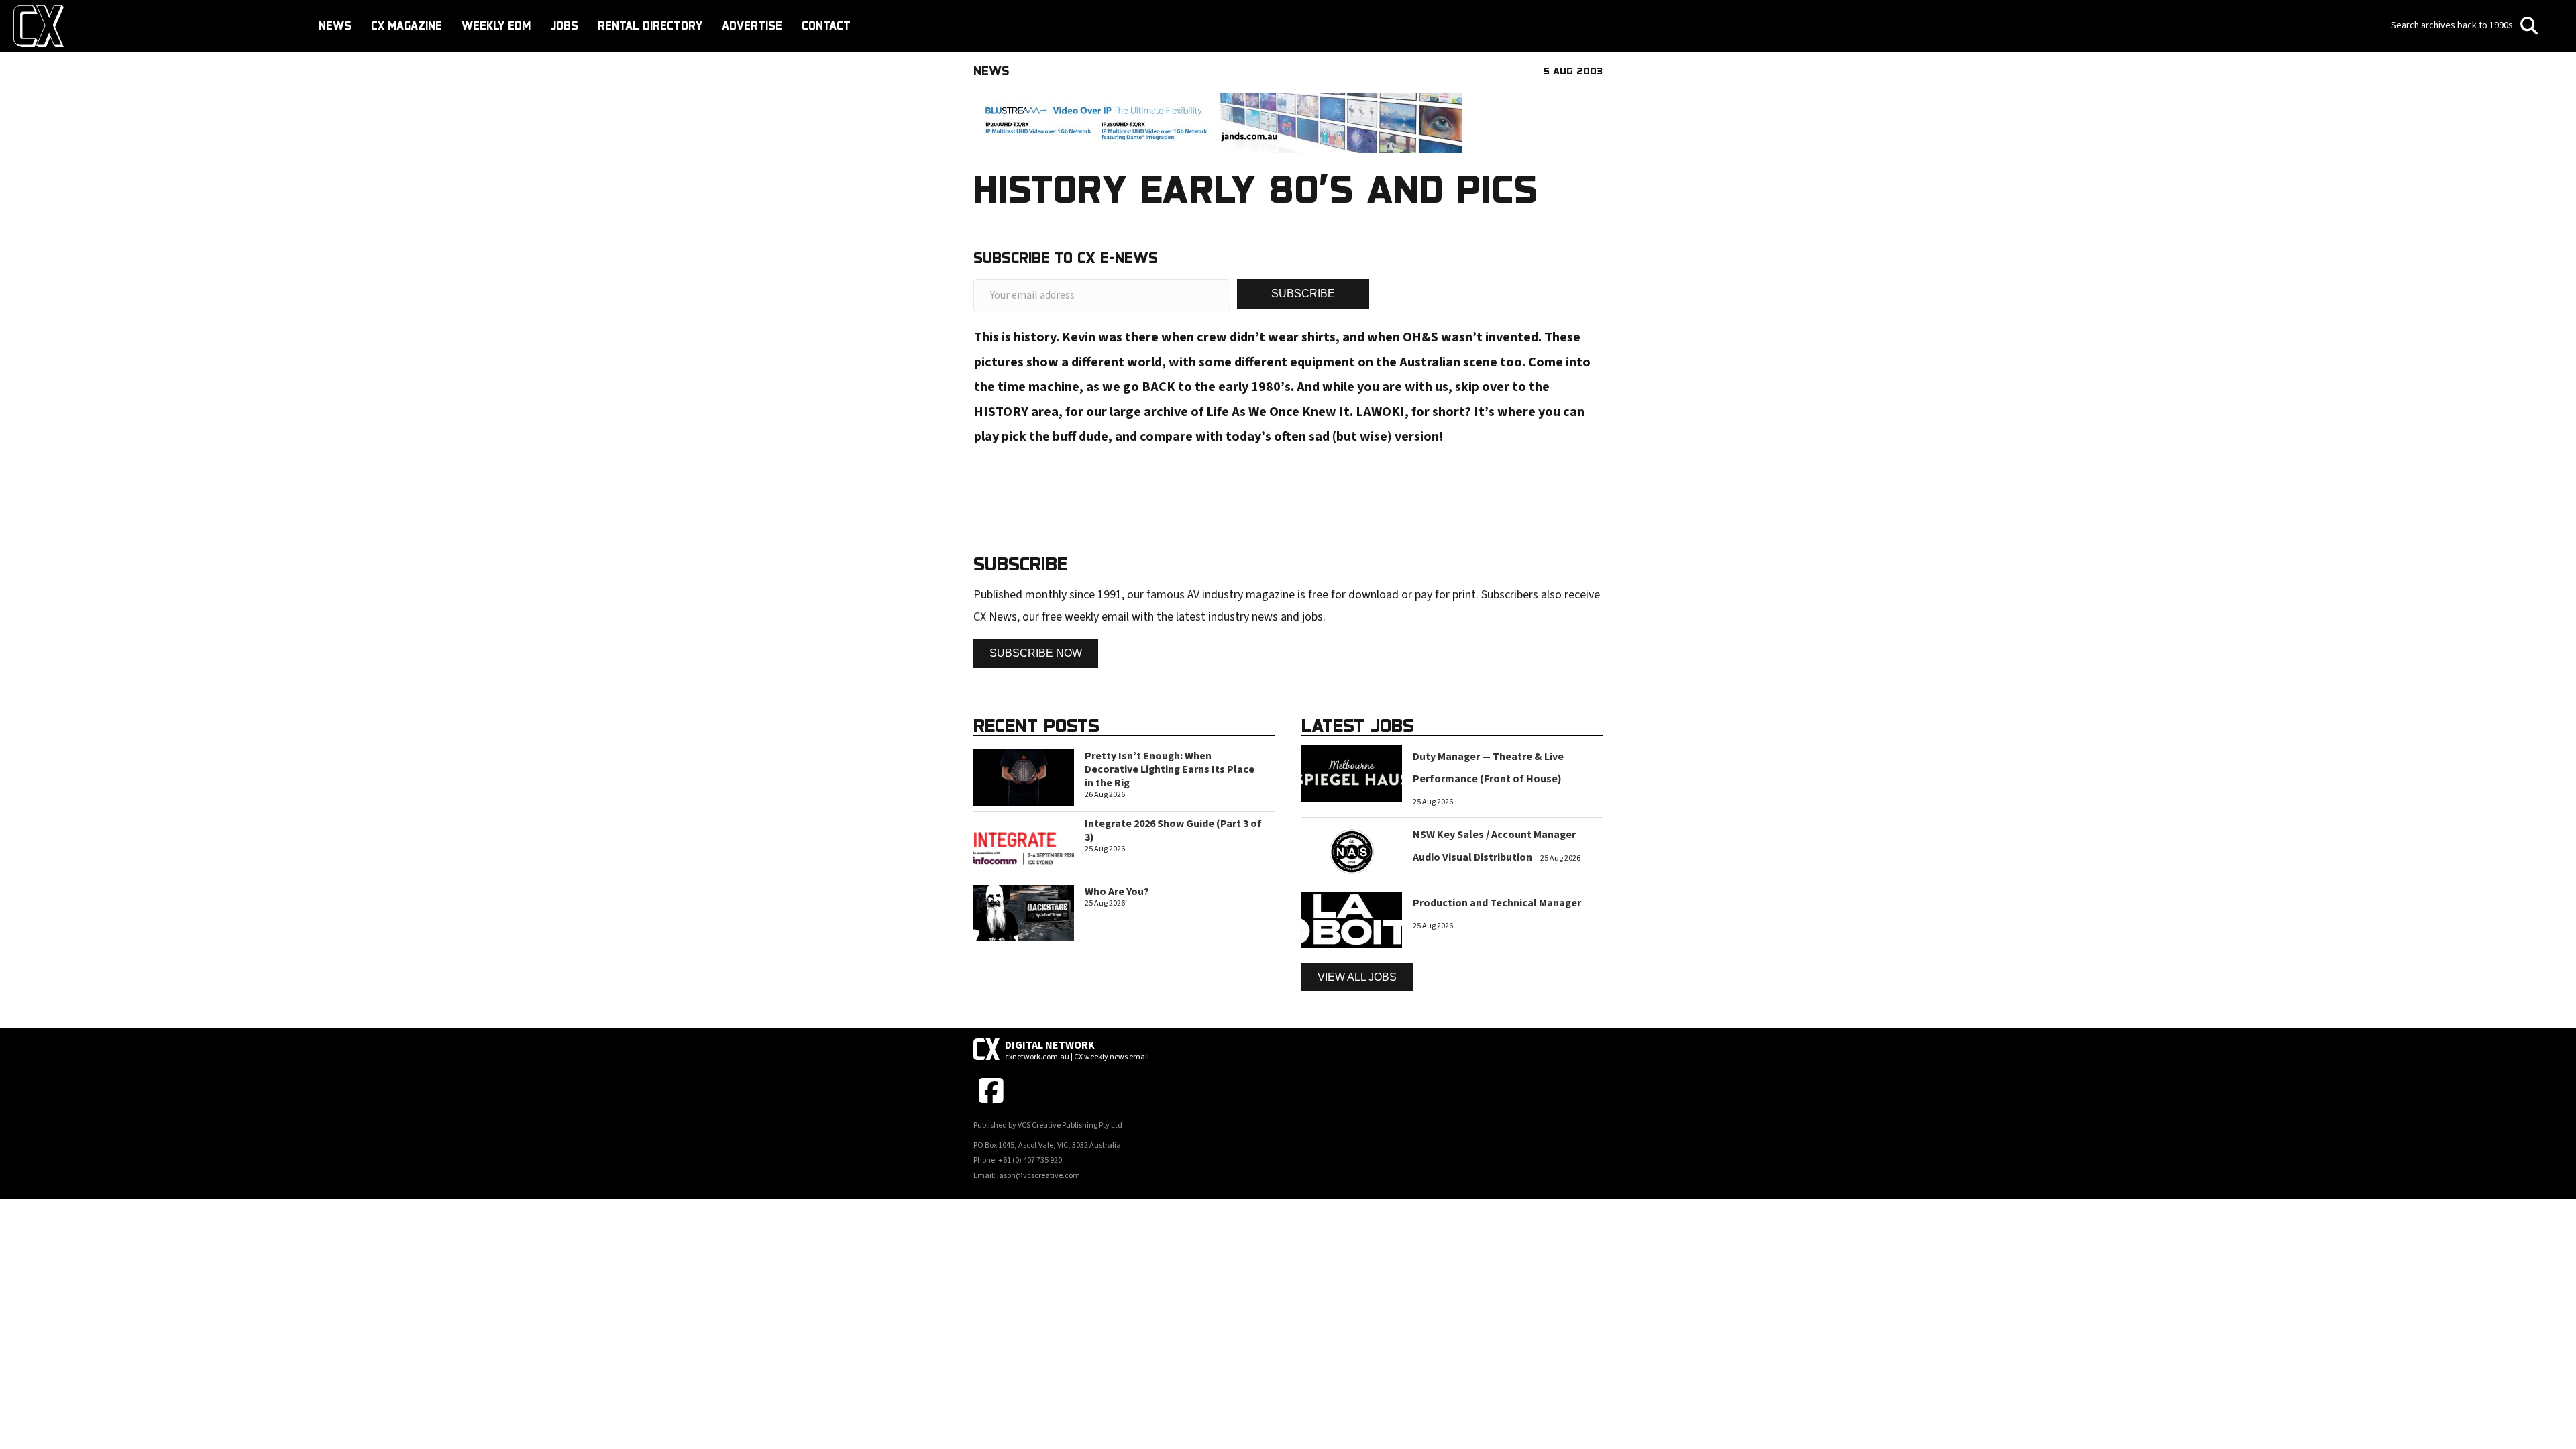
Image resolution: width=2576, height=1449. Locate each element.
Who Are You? (1117, 892)
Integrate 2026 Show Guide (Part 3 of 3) (1173, 830)
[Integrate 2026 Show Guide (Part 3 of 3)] (1024, 844)
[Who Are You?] (1024, 913)
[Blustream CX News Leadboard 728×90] (1218, 122)
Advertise (752, 25)
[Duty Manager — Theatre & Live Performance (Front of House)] (1352, 772)
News (335, 25)
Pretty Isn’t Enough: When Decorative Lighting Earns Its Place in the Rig (1170, 769)
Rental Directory (650, 25)
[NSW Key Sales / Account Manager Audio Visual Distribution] (1352, 851)
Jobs (564, 25)
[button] (1303, 293)
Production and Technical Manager (1497, 903)
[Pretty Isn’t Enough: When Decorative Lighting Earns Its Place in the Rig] (1024, 776)
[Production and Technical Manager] (1352, 919)
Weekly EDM (496, 25)
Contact (826, 25)
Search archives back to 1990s (2453, 25)
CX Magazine (407, 25)
